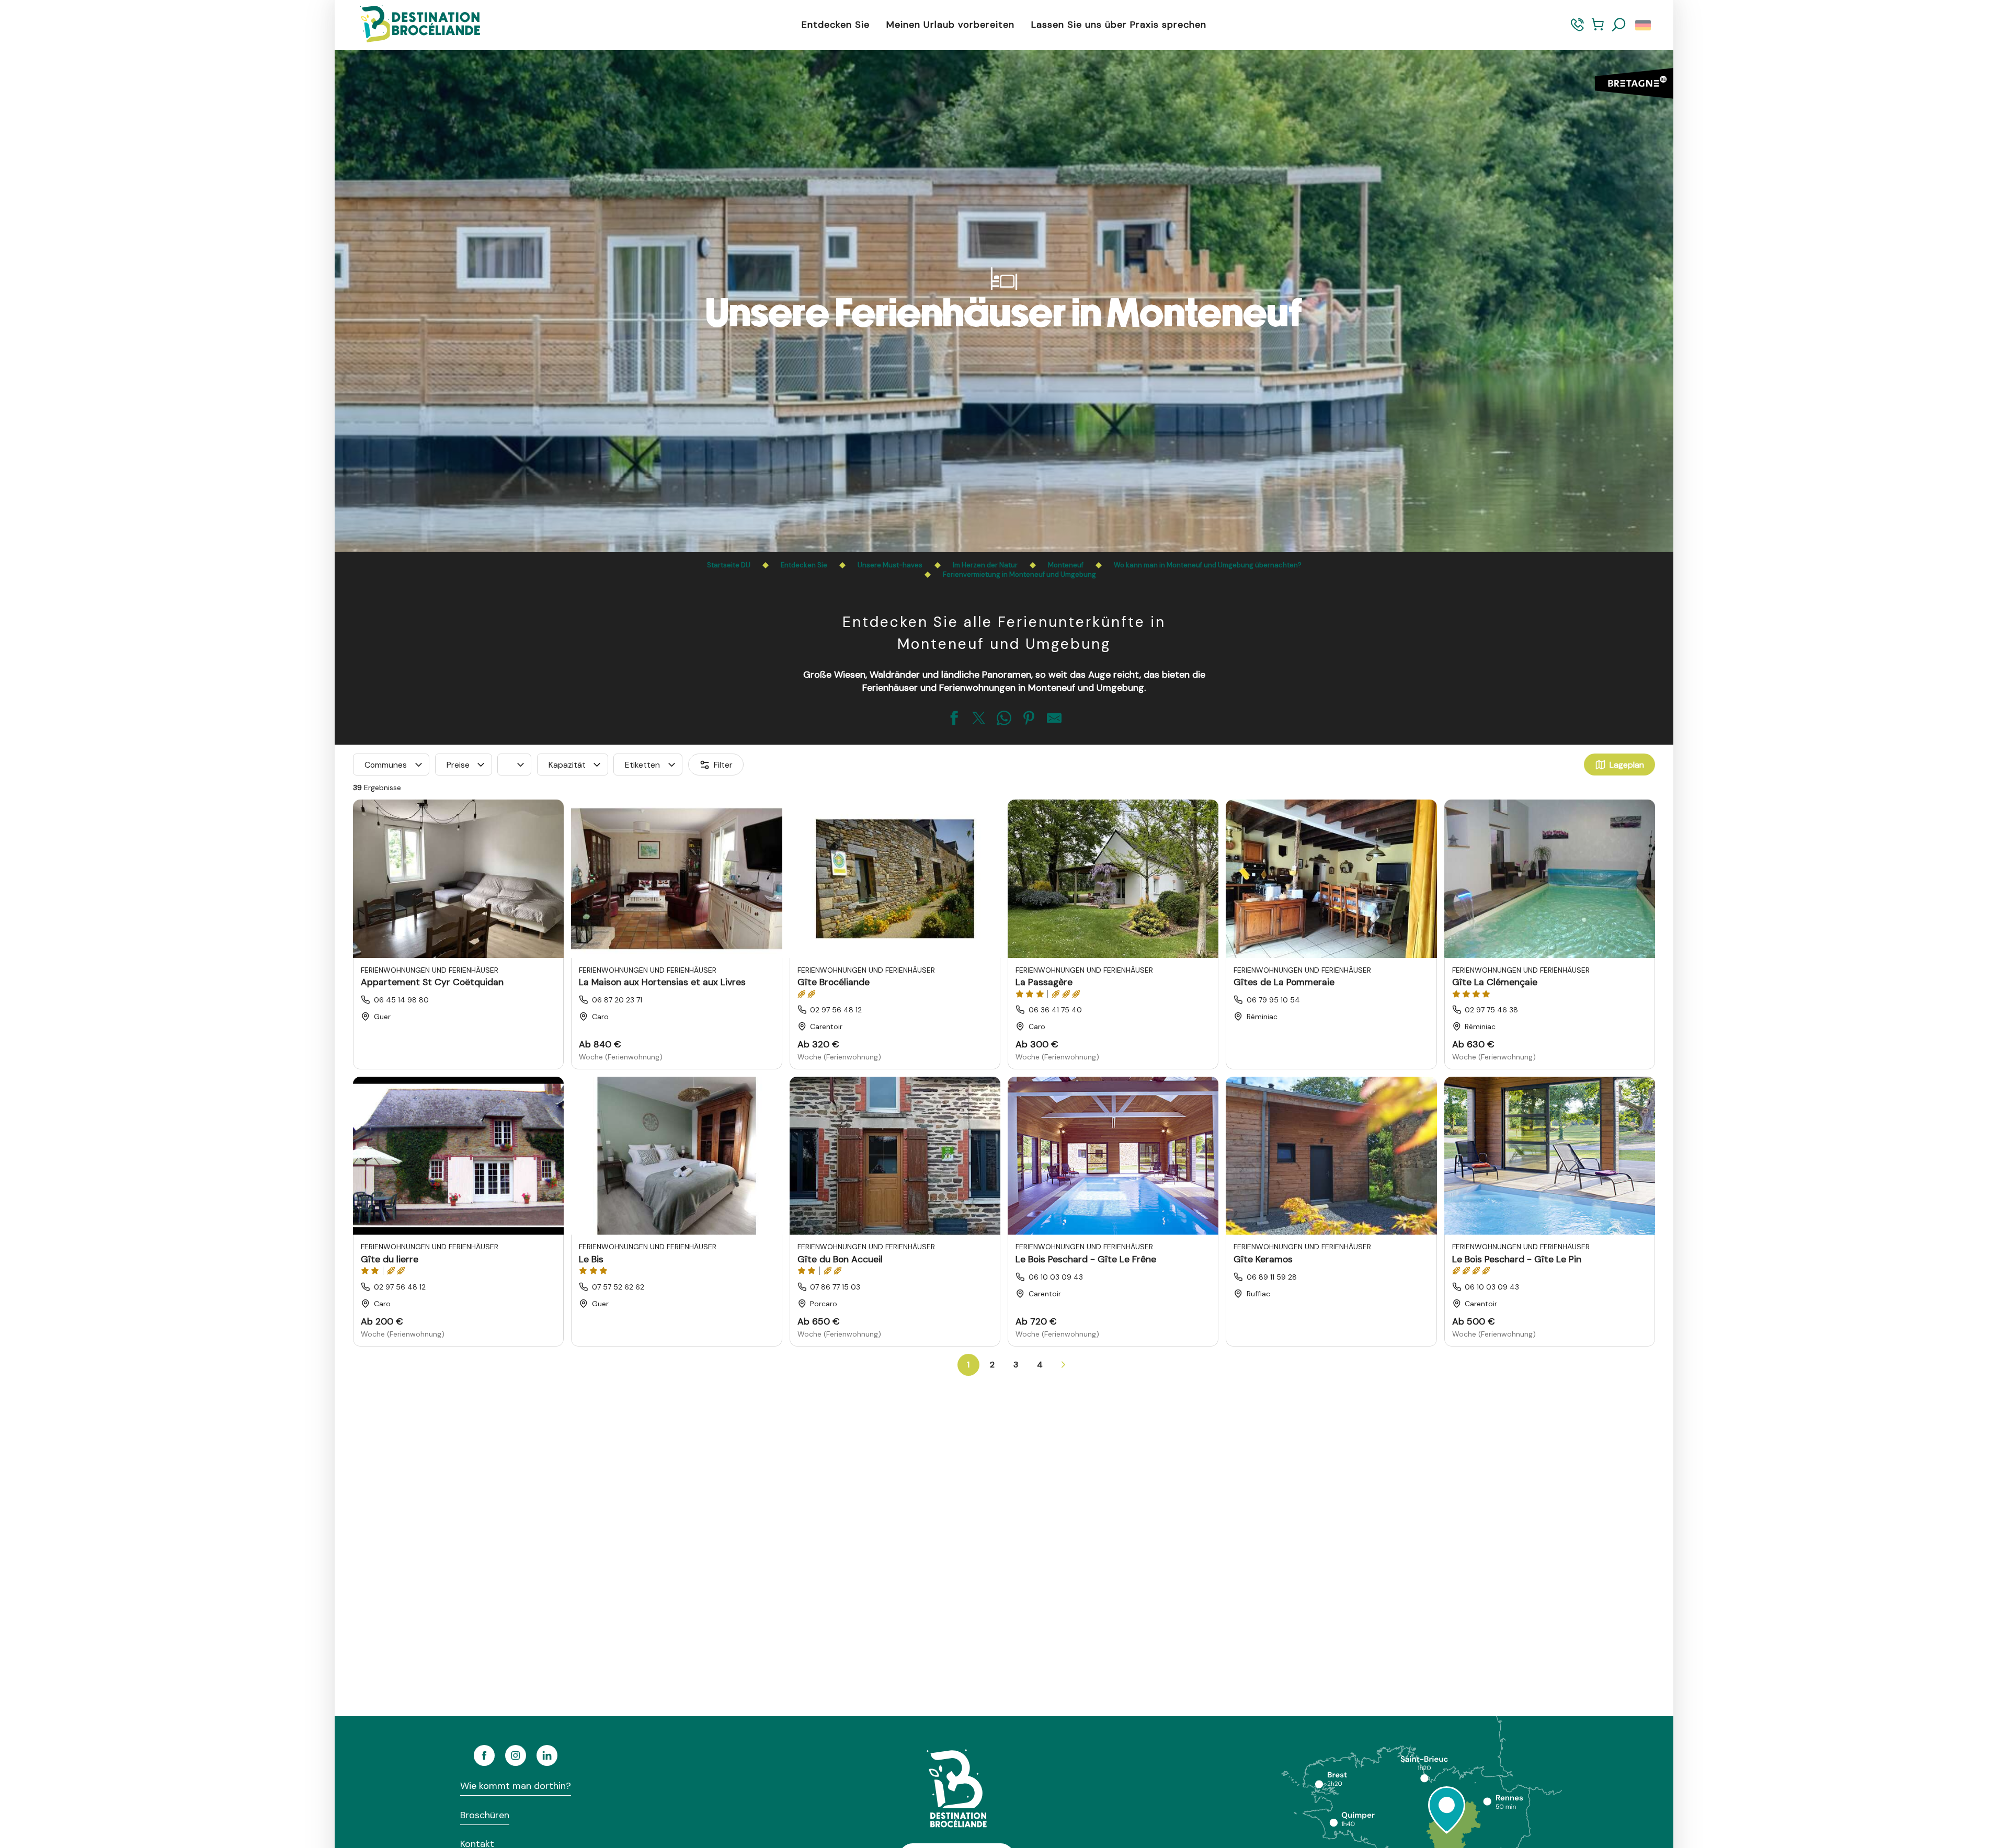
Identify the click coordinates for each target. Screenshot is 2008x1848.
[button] (1619, 25)
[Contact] (1577, 30)
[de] (1644, 25)
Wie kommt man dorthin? (516, 1786)
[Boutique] (1598, 30)
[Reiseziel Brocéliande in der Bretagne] (412, 25)
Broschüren (485, 1815)
